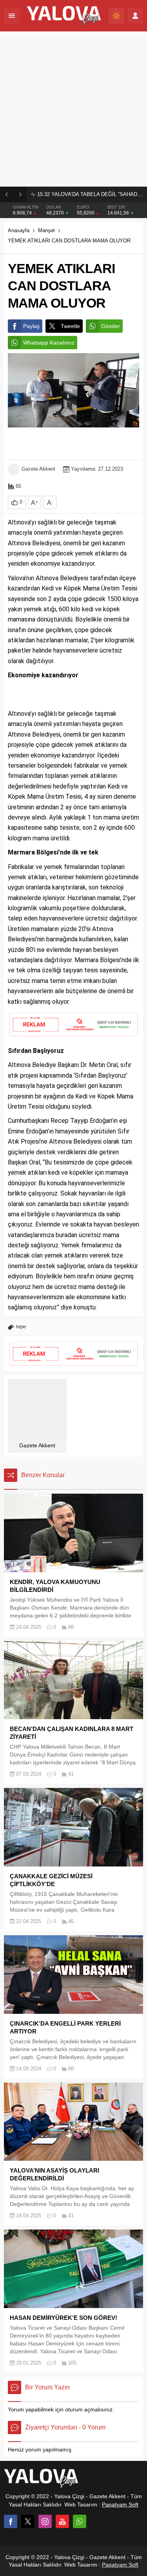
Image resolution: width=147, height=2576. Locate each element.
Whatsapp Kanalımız (49, 343)
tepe (21, 1327)
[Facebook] (11, 2521)
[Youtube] (62, 2521)
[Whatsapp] (80, 2521)
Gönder (111, 326)
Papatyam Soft (120, 2504)
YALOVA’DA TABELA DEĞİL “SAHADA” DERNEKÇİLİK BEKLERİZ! (90, 194)
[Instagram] (45, 2521)
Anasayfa (19, 230)
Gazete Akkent (38, 469)
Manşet (46, 230)
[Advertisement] (73, 109)
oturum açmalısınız (89, 2409)
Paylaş (31, 326)
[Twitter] (28, 2521)
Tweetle (70, 326)
